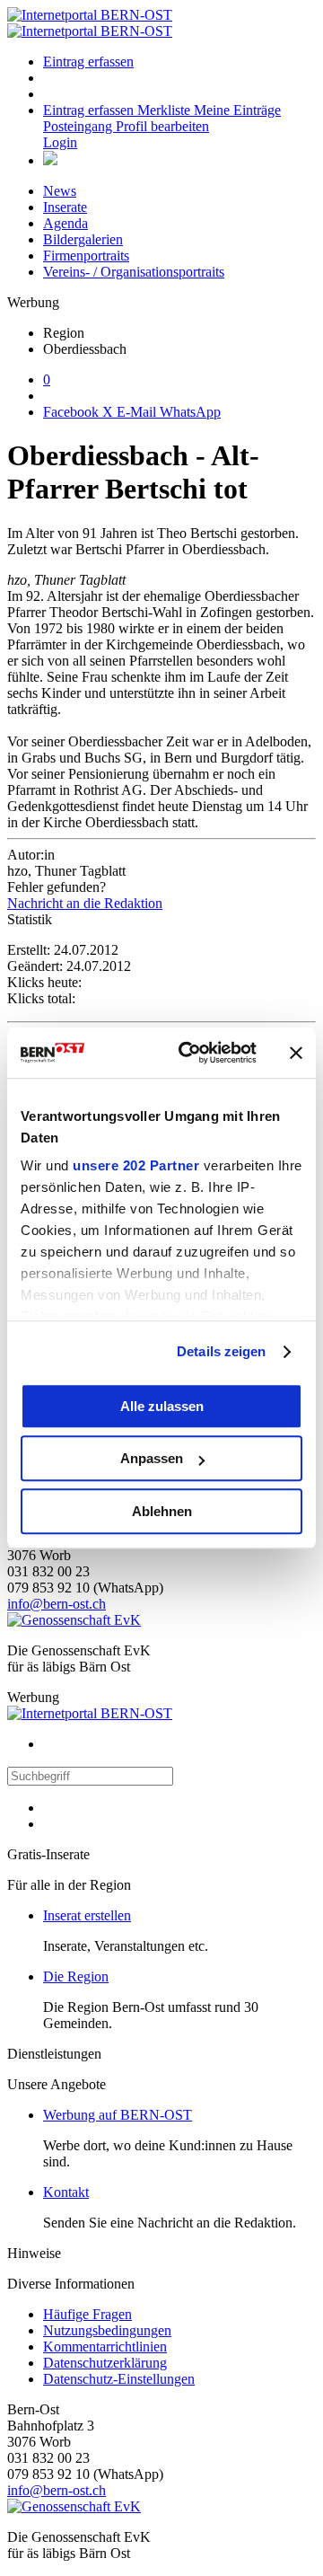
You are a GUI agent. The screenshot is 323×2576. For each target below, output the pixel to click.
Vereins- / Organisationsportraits (134, 272)
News (60, 191)
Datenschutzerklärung (105, 2363)
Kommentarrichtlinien (105, 2347)
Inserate (65, 207)
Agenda (65, 223)
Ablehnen (162, 1511)
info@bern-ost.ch (57, 1604)
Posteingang (79, 126)
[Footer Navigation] (50, 160)
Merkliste (166, 110)
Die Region (76, 1976)
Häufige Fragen (87, 2314)
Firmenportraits (86, 256)
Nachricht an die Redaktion (85, 903)
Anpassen (152, 1458)
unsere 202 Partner (136, 1165)
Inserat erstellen (87, 1915)
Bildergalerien (83, 239)
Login (60, 142)
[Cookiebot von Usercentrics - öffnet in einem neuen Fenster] (189, 1053)
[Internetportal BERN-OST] (90, 23)
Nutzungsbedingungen (107, 2330)
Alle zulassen (162, 1406)
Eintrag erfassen (88, 62)
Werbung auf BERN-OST (118, 2115)
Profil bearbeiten (162, 126)
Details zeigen (221, 1351)
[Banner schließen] (296, 1053)
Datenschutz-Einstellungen (119, 2379)
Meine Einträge (237, 110)
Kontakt (66, 2192)
